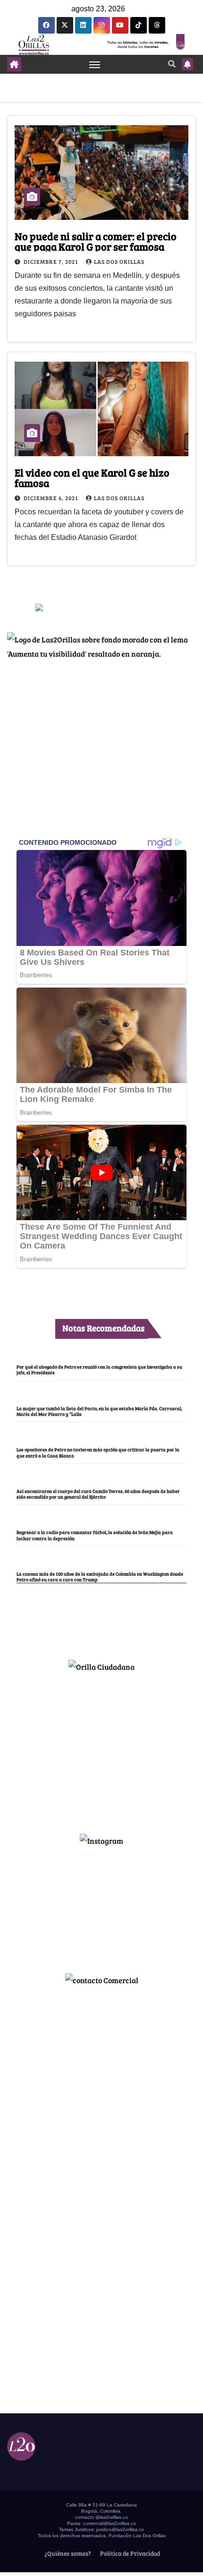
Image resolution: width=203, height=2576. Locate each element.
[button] (172, 64)
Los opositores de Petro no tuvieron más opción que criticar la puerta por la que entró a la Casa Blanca (98, 1452)
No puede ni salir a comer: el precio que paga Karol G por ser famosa (96, 241)
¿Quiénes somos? (67, 2553)
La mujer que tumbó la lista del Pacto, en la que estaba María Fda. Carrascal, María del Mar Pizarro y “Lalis (99, 1411)
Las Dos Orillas (119, 261)
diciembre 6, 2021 (51, 498)
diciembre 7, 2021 (51, 261)
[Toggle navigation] (95, 64)
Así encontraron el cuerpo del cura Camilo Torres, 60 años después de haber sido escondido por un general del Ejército (98, 1494)
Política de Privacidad (129, 2553)
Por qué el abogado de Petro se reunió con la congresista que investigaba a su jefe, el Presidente (99, 1370)
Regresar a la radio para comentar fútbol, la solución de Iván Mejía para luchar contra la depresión (95, 1535)
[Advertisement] (101, 1749)
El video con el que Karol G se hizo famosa (92, 477)
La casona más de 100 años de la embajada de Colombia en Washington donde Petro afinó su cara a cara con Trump (100, 1577)
